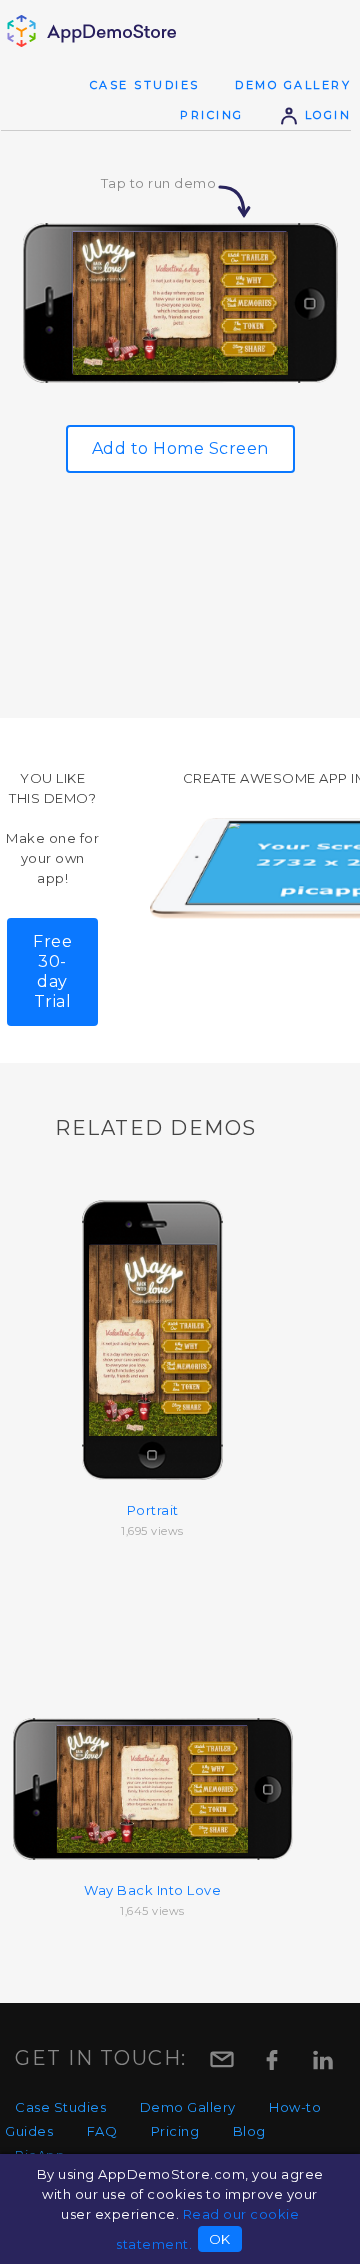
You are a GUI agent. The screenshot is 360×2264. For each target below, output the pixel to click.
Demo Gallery (293, 85)
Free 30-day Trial (52, 971)
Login (325, 115)
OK (220, 2239)
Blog (249, 2131)
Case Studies (145, 85)
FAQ (102, 2131)
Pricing (212, 115)
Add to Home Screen (180, 448)
